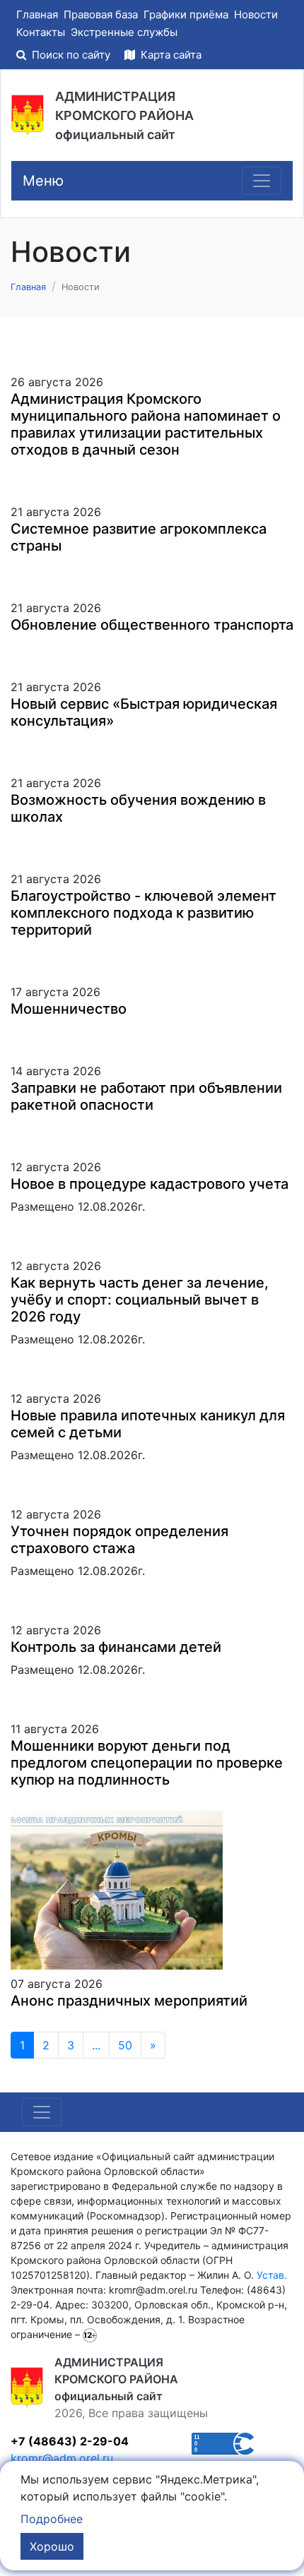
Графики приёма (186, 14)
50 (125, 2045)
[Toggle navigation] (262, 181)
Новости (256, 14)
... (96, 2045)
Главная (37, 14)
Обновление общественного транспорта (152, 625)
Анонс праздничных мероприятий (129, 2001)
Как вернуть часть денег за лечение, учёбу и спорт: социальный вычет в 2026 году (140, 1300)
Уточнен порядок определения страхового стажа (119, 1540)
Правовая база (101, 14)
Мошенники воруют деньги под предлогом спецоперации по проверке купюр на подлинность (147, 1763)
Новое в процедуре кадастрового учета (150, 1184)
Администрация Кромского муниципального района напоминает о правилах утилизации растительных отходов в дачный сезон (146, 424)
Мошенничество (69, 1009)
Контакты (41, 32)
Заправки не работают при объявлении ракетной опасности (146, 1096)
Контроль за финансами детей (116, 1647)
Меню (43, 181)
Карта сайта (170, 55)
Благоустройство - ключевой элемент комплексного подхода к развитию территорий (144, 913)
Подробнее (52, 2519)
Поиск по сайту (71, 55)
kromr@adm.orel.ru (62, 2458)
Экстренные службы (124, 32)
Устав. (272, 2275)
